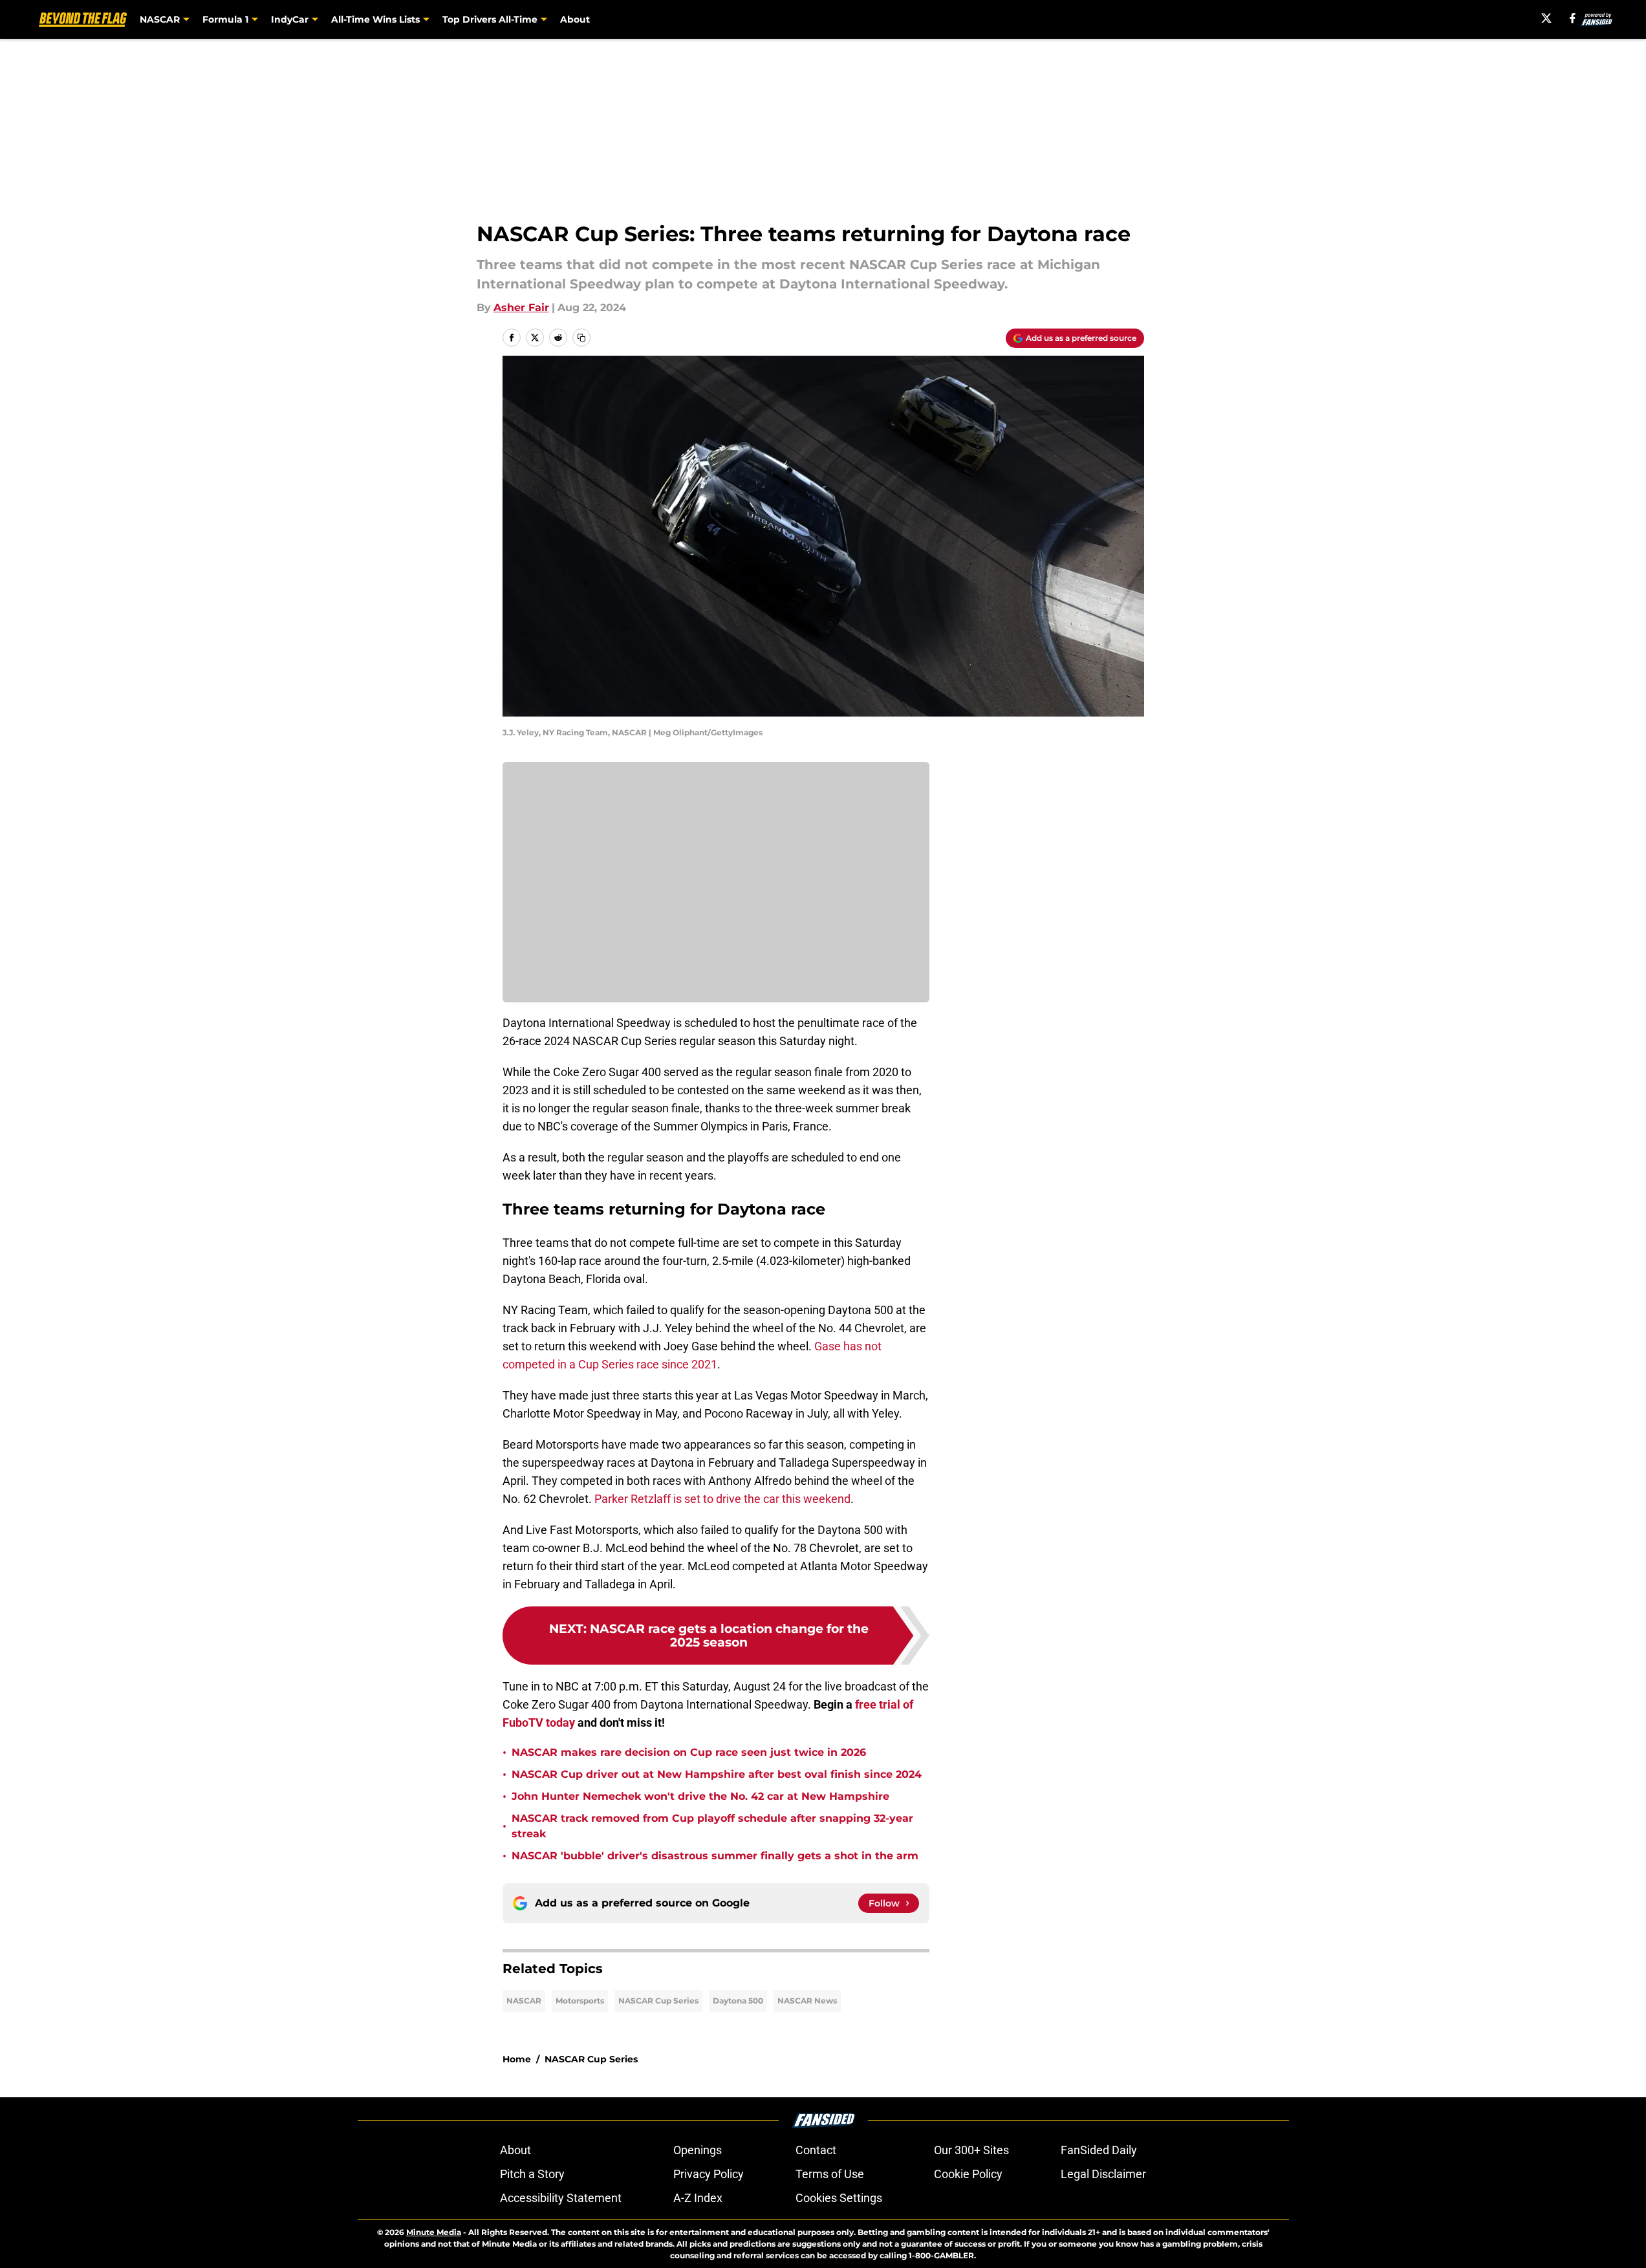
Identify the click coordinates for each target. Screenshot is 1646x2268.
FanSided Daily (1099, 2150)
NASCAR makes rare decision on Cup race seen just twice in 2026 (689, 1752)
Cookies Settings (839, 2198)
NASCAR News (807, 2001)
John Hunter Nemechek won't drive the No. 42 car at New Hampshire (700, 1796)
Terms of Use (830, 2174)
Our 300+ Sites (971, 2150)
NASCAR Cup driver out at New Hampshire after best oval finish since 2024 (717, 1774)
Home (517, 2059)
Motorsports (580, 2001)
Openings (698, 2150)
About (575, 19)
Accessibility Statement (561, 2198)
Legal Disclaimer (1103, 2174)
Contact (816, 2150)
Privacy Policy (709, 2174)
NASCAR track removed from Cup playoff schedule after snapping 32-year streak (712, 1826)
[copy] (581, 338)
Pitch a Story (532, 2174)
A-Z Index (698, 2198)
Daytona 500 (738, 2001)
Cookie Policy (968, 2174)
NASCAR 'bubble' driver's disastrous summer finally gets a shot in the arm (715, 1856)
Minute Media (434, 2232)
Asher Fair (521, 308)
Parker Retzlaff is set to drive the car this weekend (722, 1499)
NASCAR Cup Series (658, 2001)
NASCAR (524, 2001)
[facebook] (1573, 18)
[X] (1546, 18)
